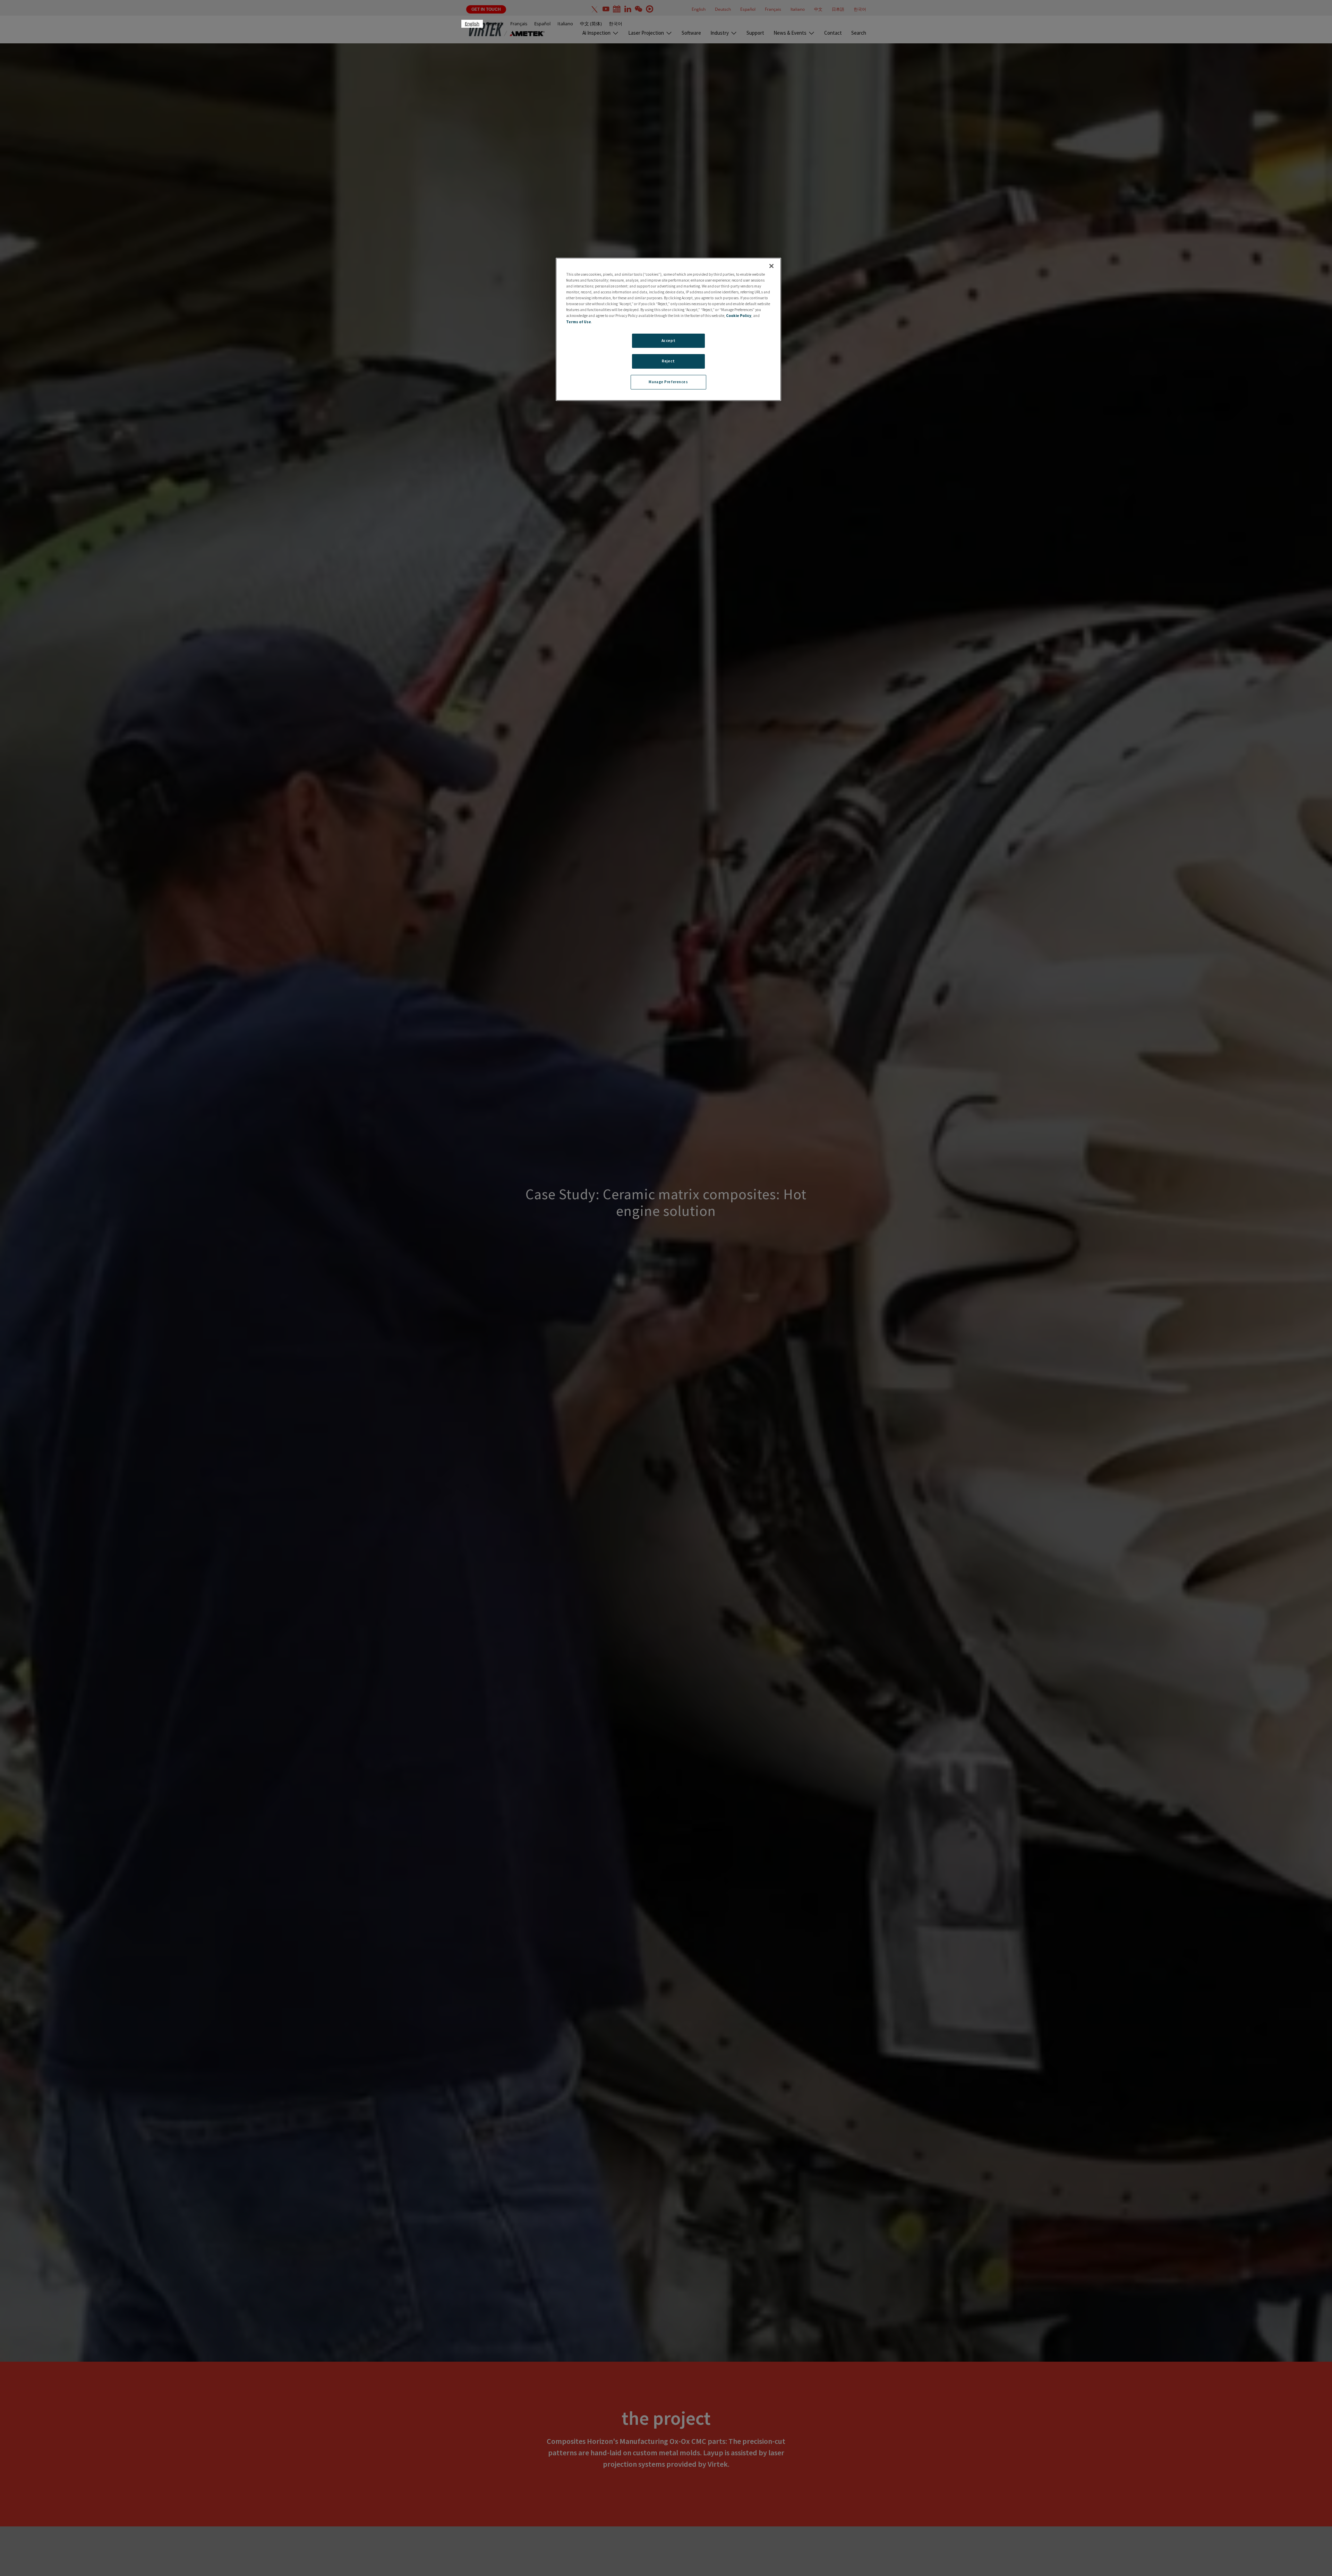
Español (542, 24)
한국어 (616, 24)
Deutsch (495, 24)
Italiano (565, 24)
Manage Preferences (668, 382)
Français (519, 24)
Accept (668, 340)
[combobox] (472, 24)
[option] (495, 24)
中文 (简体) (591, 24)
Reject (668, 361)
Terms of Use (579, 321)
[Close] (771, 266)
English (472, 24)
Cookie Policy (739, 316)
